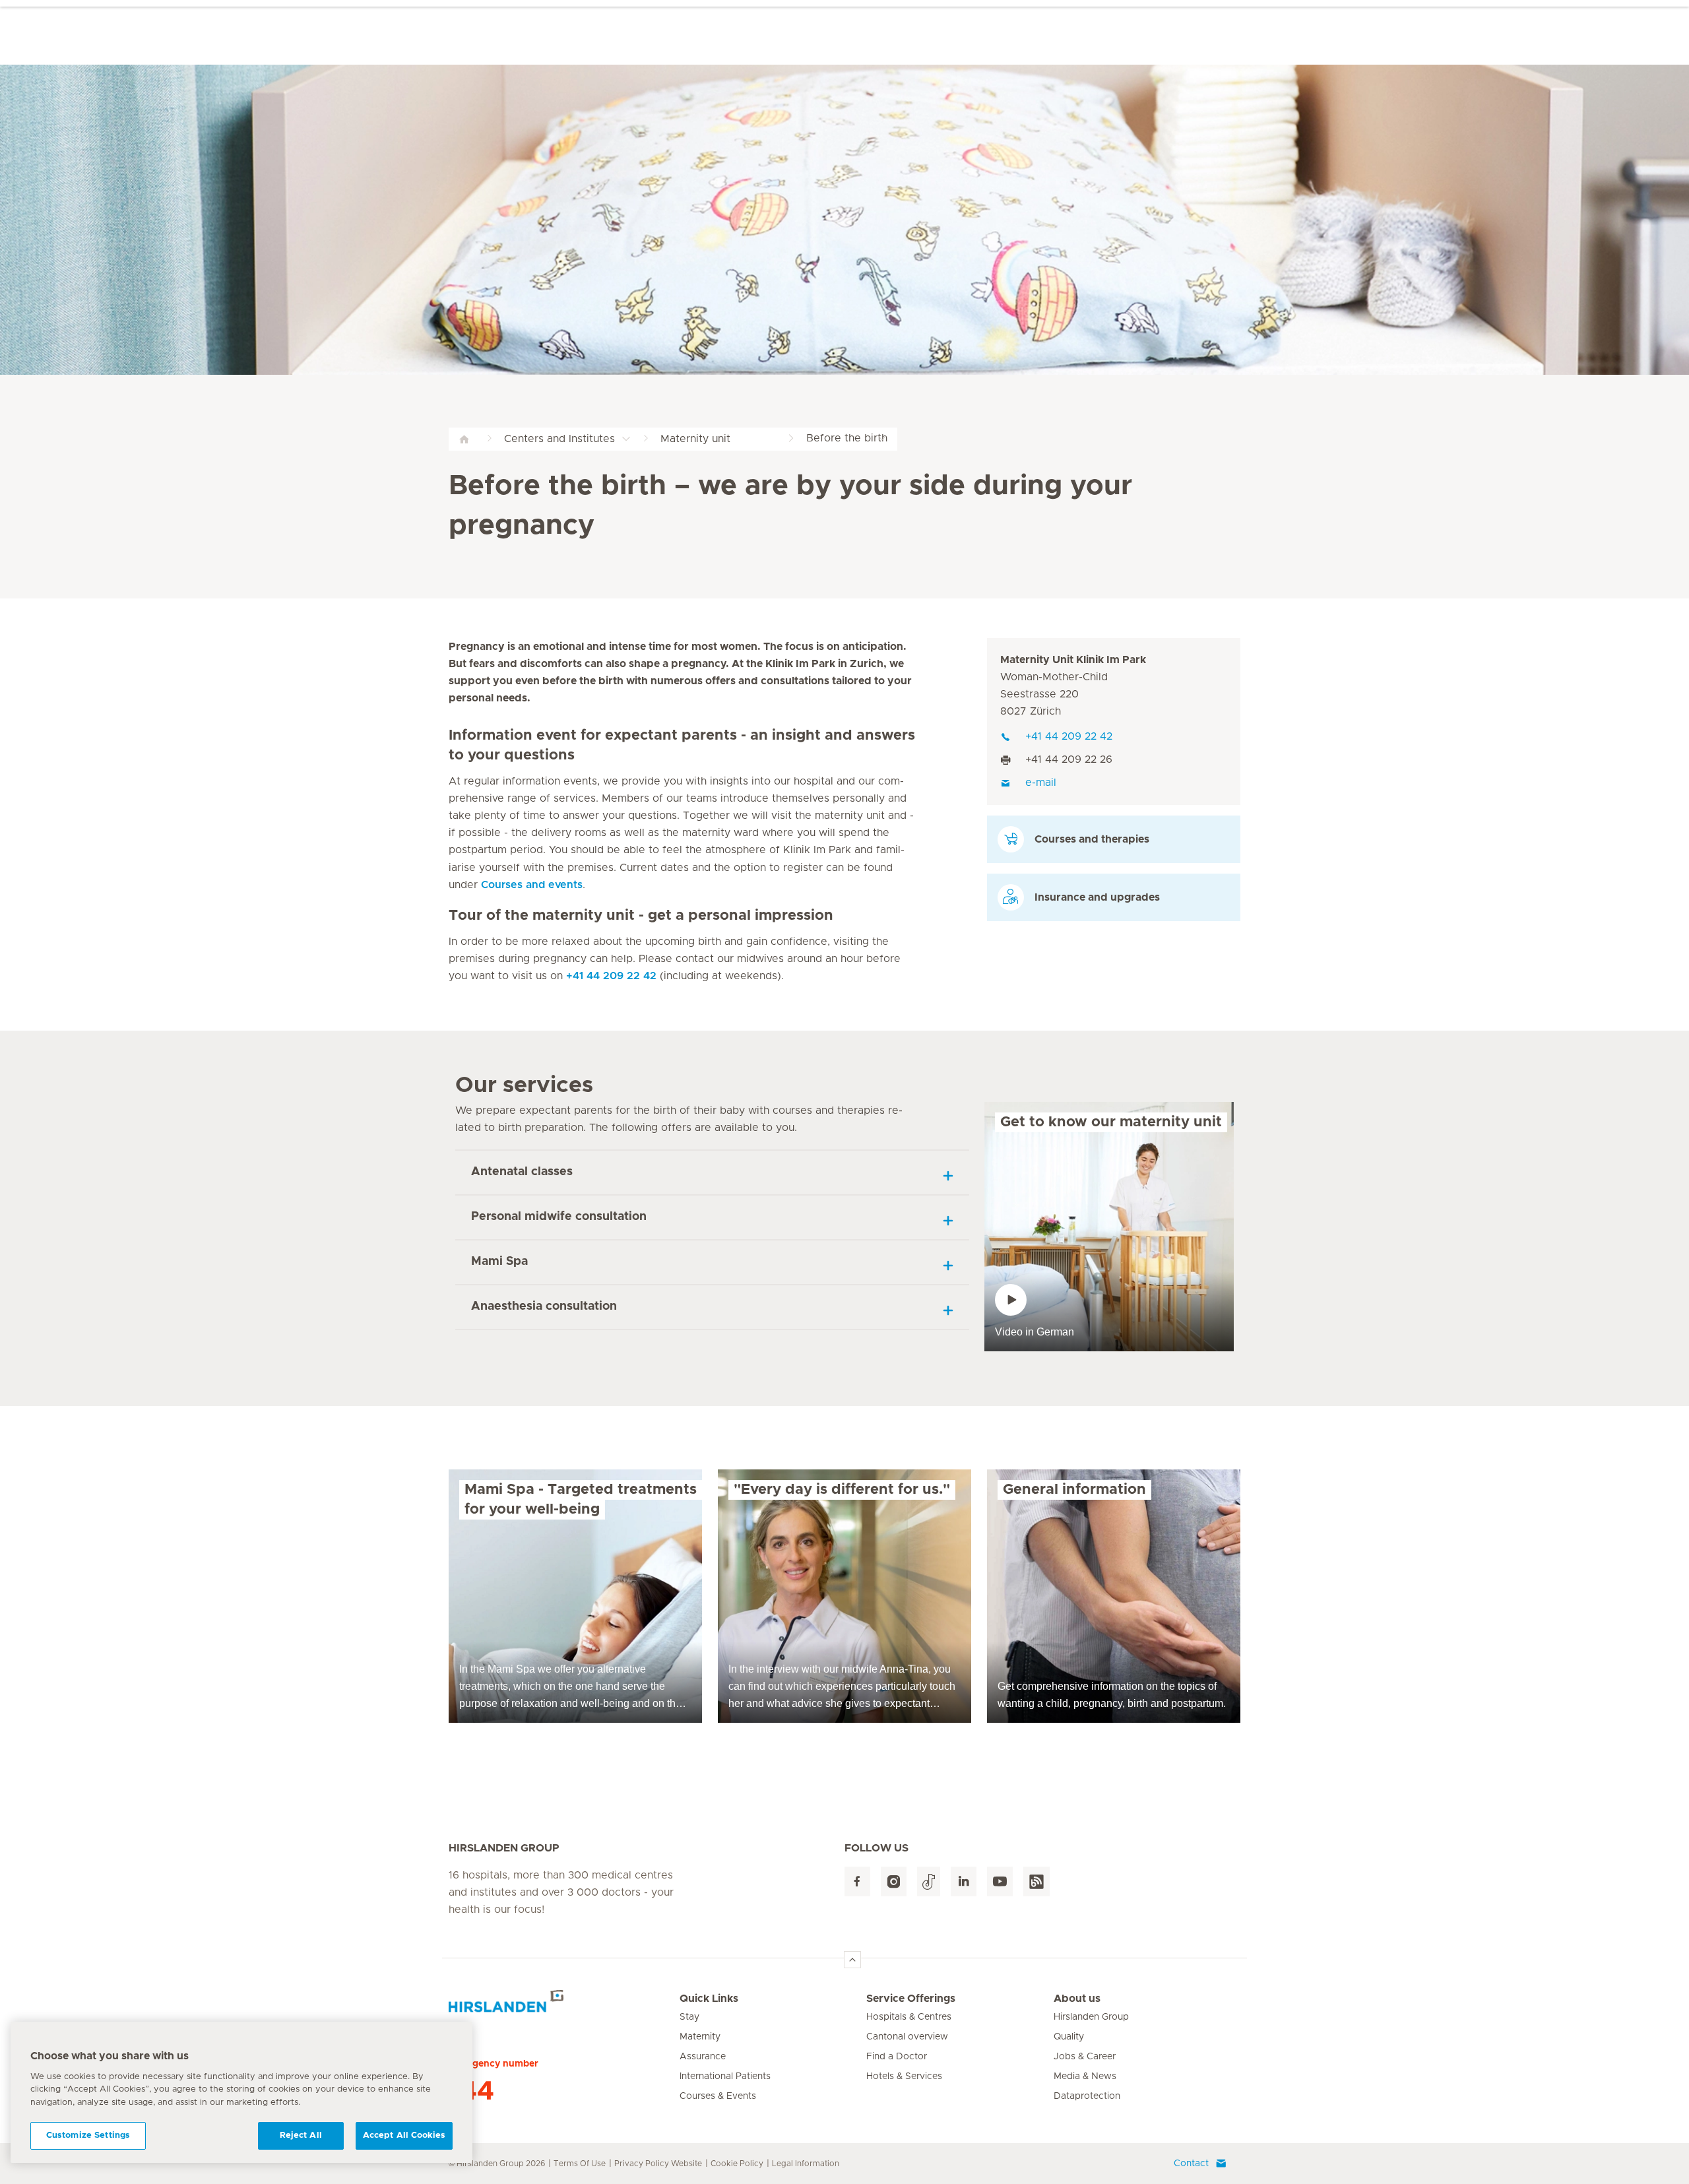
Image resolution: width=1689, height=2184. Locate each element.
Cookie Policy (737, 2164)
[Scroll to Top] (852, 1960)
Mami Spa (499, 1262)
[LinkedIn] (964, 1881)
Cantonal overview (907, 2037)
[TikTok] (929, 1881)
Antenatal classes (522, 1172)
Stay (689, 2017)
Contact (1191, 2164)
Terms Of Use (580, 2164)
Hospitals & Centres (909, 2017)
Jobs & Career (1085, 2057)
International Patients (725, 2076)
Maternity (700, 2037)
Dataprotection (1087, 2096)
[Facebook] (857, 1881)
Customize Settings (88, 2136)
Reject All (301, 2136)
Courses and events (532, 885)
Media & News (1085, 2076)
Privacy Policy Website (658, 2164)
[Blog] (1036, 1881)
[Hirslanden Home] (564, 2007)
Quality (1069, 2037)
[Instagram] (894, 1881)
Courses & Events (718, 2096)
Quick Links (709, 1999)
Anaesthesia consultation (544, 1306)
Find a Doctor (897, 2057)
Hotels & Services (904, 2076)
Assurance (703, 2057)
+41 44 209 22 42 (611, 976)
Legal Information (806, 2164)
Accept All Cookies (404, 2136)
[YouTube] (1000, 1881)
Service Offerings (911, 1999)
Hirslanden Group (1091, 2017)
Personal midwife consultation (559, 1217)
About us (1077, 1999)
